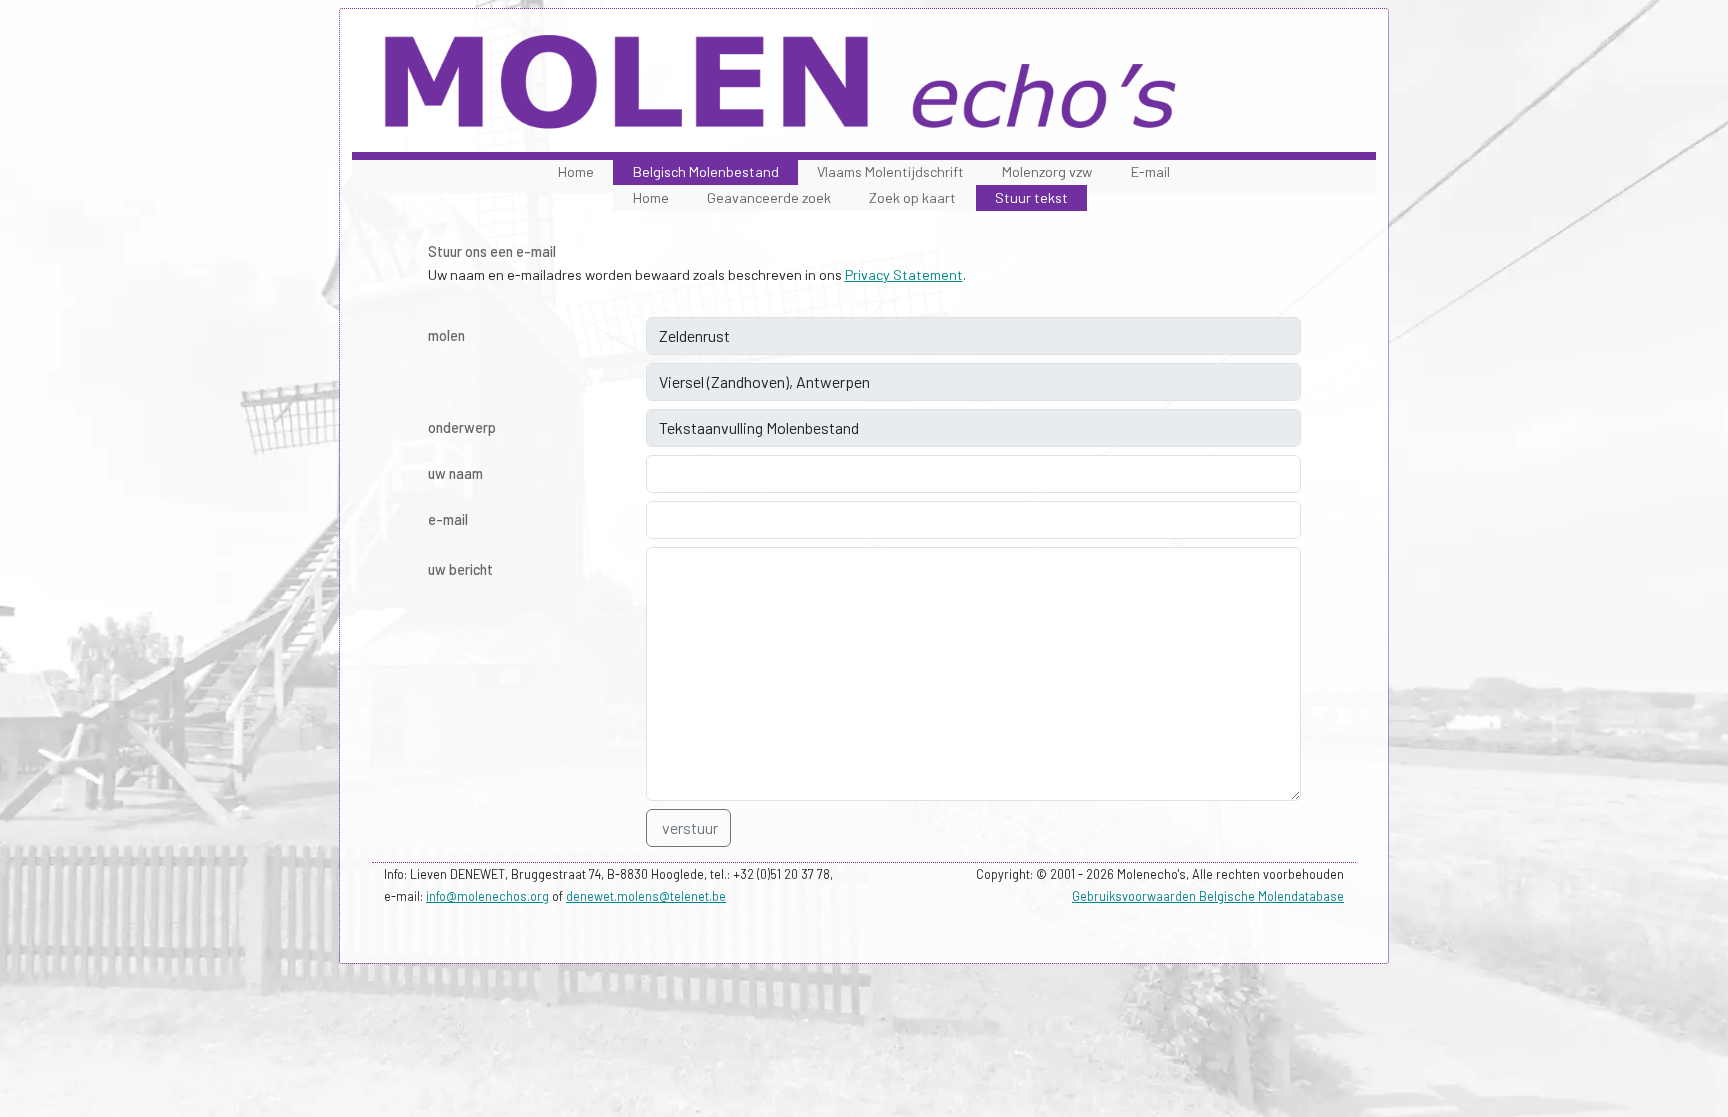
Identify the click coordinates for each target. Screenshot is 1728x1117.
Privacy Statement (904, 274)
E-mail (1150, 171)
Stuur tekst (1031, 197)
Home (576, 171)
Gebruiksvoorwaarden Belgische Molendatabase (1208, 896)
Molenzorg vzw (1047, 171)
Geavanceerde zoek (769, 197)
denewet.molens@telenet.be (646, 896)
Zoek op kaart (912, 197)
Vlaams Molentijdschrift (890, 171)
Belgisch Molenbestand (706, 171)
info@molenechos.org (487, 896)
